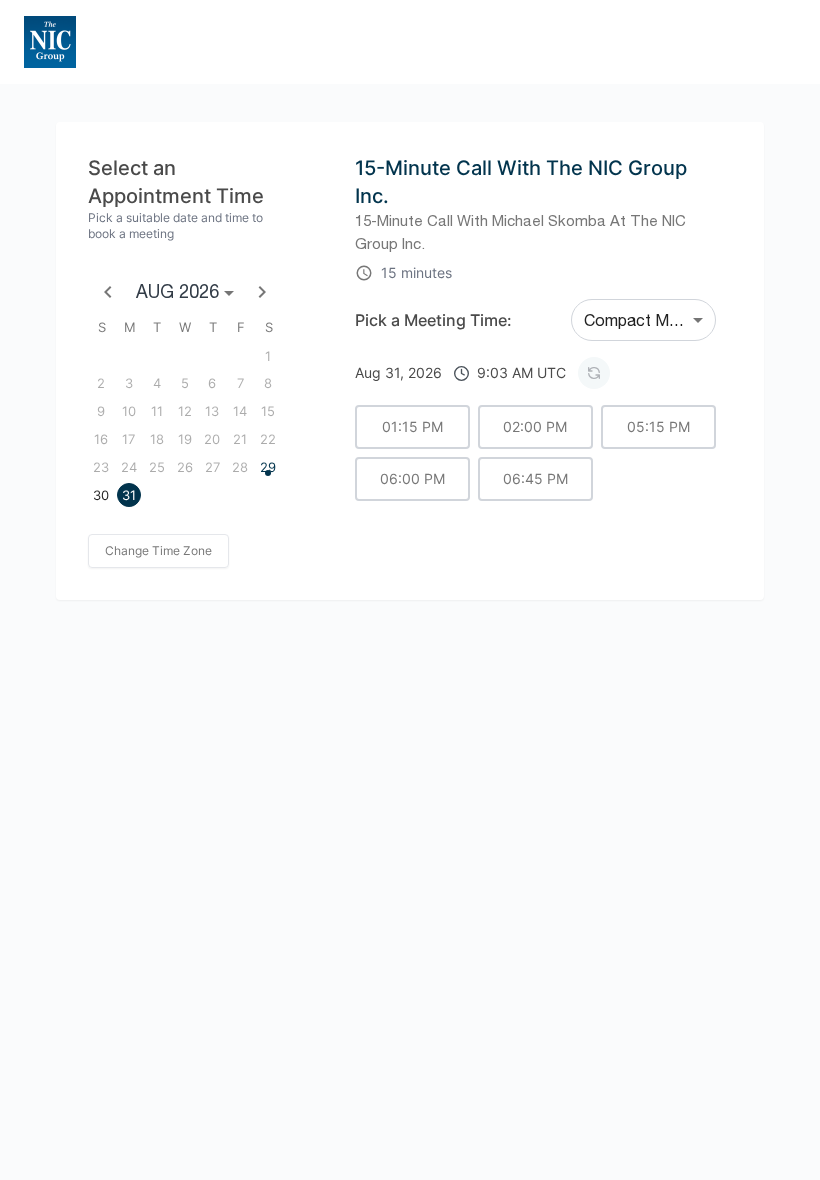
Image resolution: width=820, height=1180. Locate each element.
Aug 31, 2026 (460, 372)
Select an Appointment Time (176, 182)
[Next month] (262, 292)
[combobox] (643, 320)
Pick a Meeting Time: (433, 320)
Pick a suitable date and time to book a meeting (175, 225)
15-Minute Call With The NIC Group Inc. (521, 182)
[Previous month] (108, 292)
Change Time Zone (158, 550)
